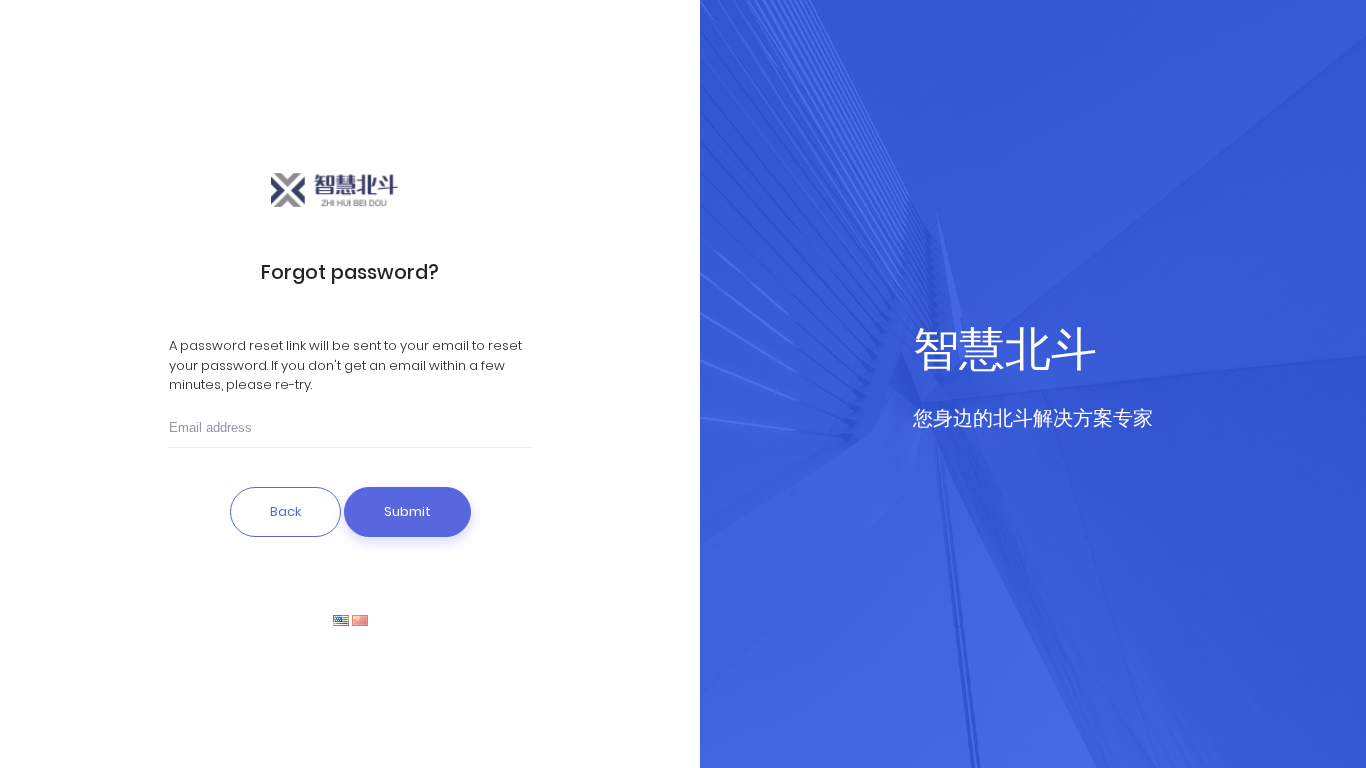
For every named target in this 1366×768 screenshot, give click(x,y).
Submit (407, 511)
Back (285, 511)
